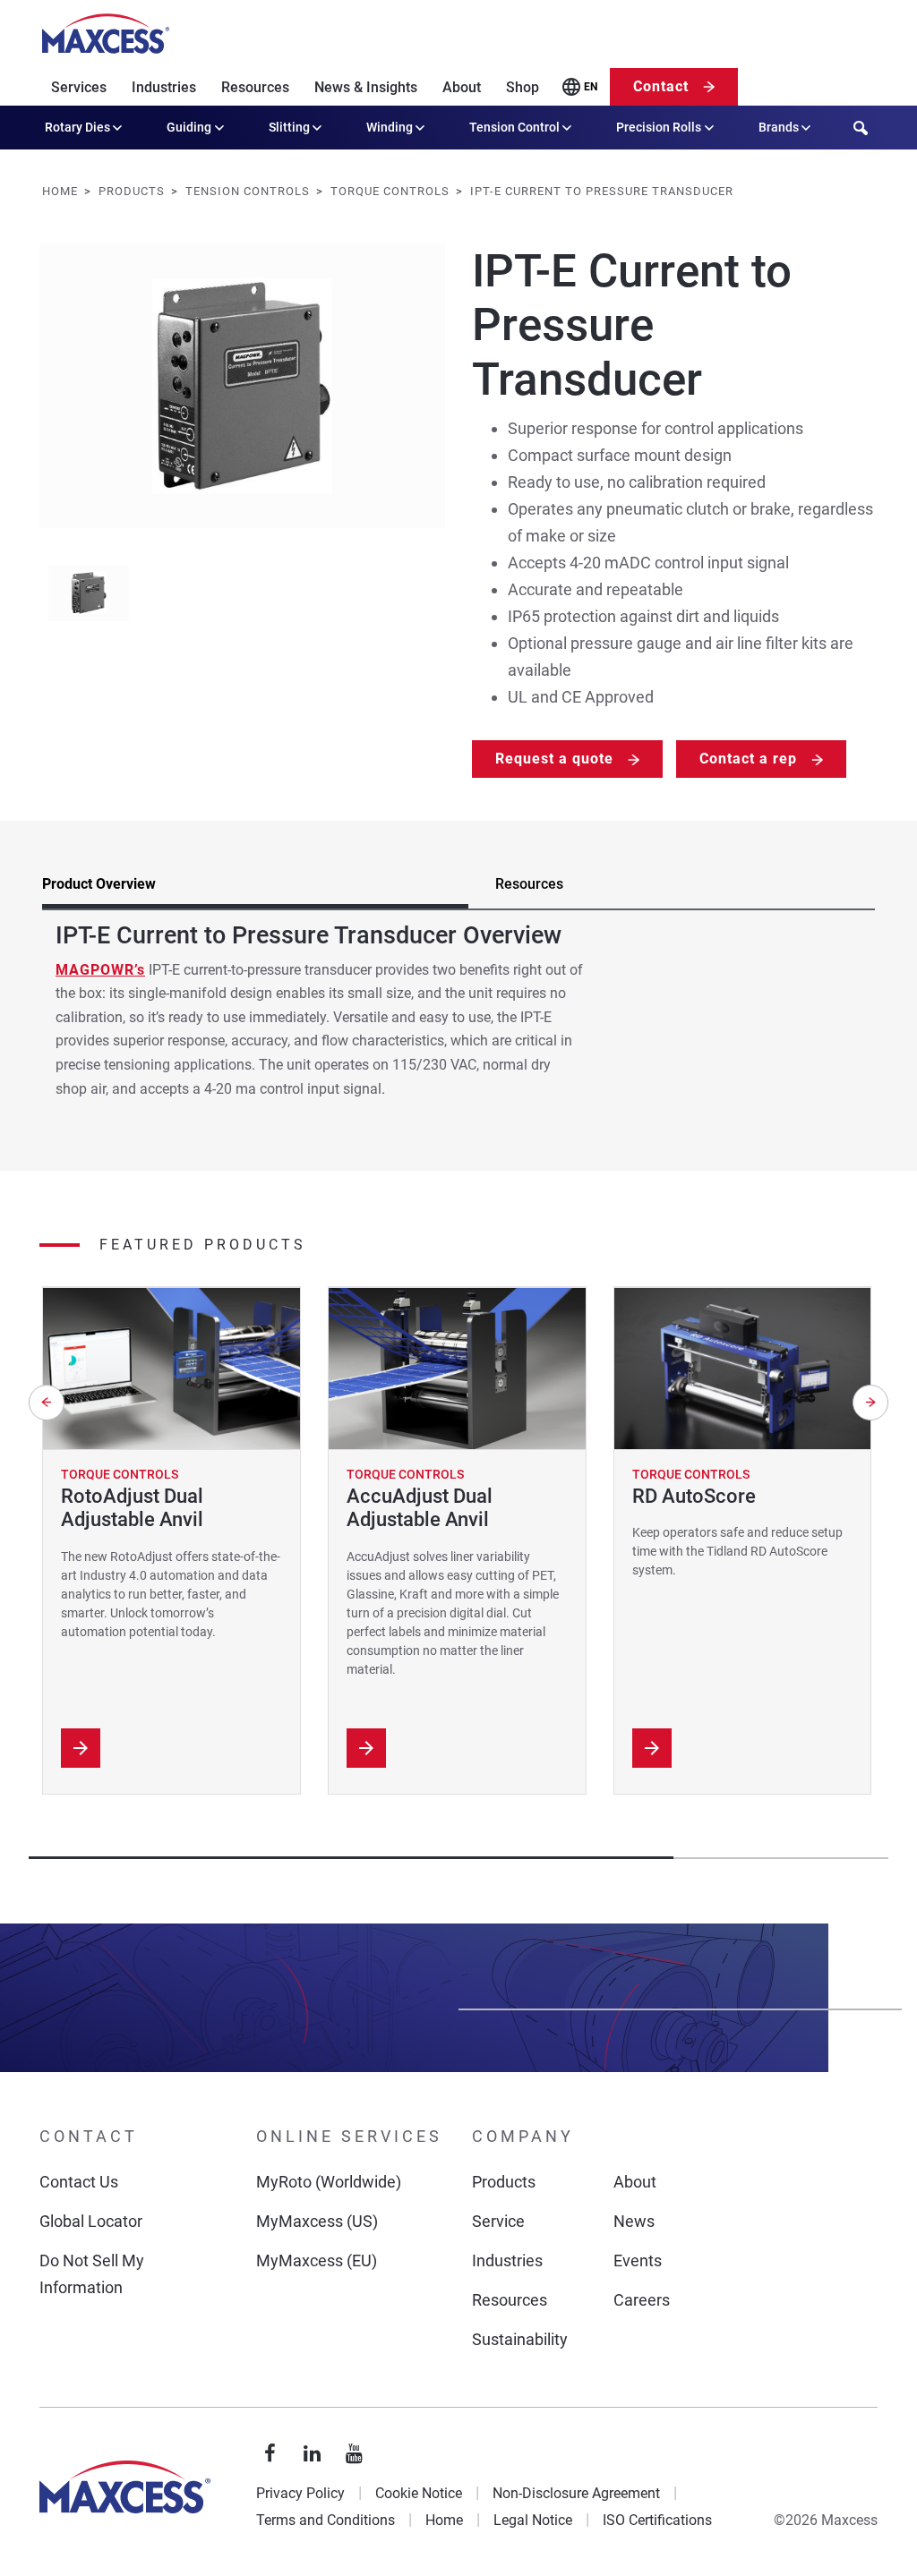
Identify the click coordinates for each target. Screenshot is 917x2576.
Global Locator (91, 2221)
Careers (642, 2300)
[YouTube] (355, 2454)
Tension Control (514, 127)
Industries (164, 87)
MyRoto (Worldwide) (329, 2182)
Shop (523, 87)
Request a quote (554, 759)
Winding (390, 127)
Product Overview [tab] (99, 884)
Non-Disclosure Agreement (576, 2493)
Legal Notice (533, 2520)
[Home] (106, 34)
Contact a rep (748, 759)
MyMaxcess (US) (317, 2221)
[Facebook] (270, 2454)
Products (504, 2182)
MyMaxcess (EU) (317, 2260)
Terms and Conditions (326, 2520)
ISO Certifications (657, 2520)
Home (444, 2520)
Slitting (289, 127)
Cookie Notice (419, 2493)
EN (591, 87)
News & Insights (366, 87)
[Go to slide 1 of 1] (88, 594)
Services (79, 87)
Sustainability (520, 2339)
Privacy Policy (300, 2493)
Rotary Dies (77, 127)
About (462, 87)
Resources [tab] (529, 884)
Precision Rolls (659, 127)
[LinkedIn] (313, 2454)
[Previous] (47, 1403)
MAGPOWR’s (100, 970)
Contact (661, 86)
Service (498, 2221)
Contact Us (79, 2182)
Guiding (189, 127)
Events (638, 2260)
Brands (779, 127)
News (634, 2221)
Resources (255, 87)
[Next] (870, 1403)
